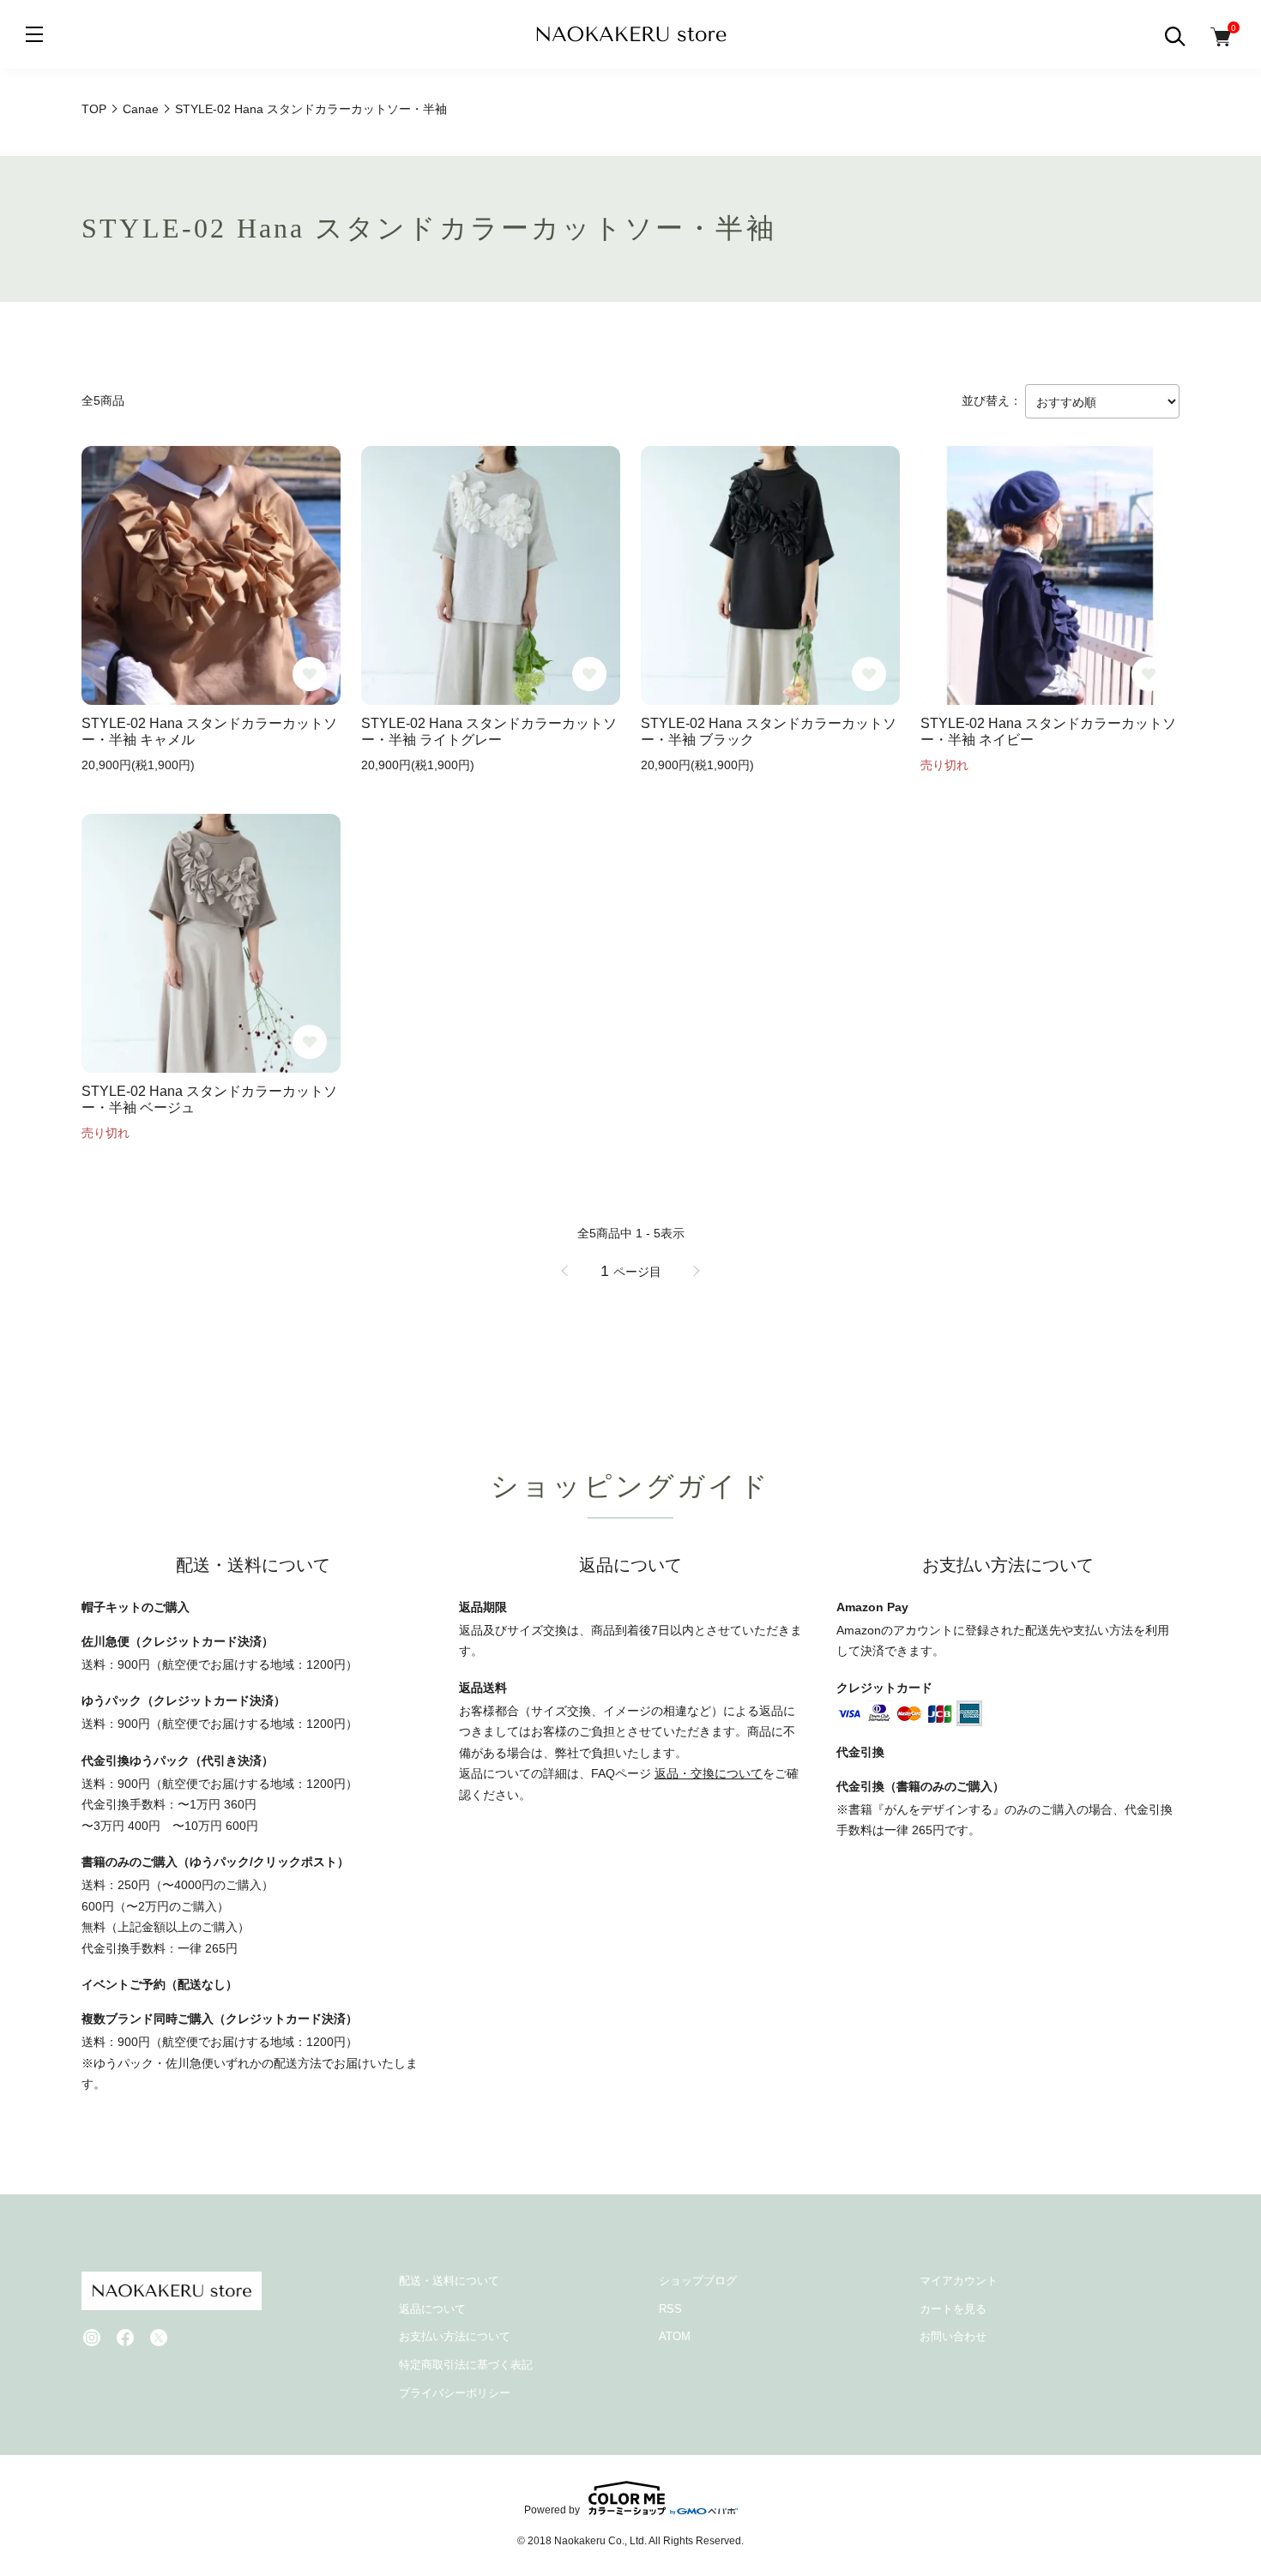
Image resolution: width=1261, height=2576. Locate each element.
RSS (670, 2309)
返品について (432, 2309)
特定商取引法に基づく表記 (466, 2365)
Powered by (552, 2510)
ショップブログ (698, 2281)
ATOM (675, 2336)
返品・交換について (709, 1773)
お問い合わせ (953, 2336)
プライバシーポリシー (455, 2393)
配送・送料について (449, 2281)
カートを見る (953, 2309)
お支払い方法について (455, 2336)
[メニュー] (34, 34)
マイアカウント (959, 2281)
